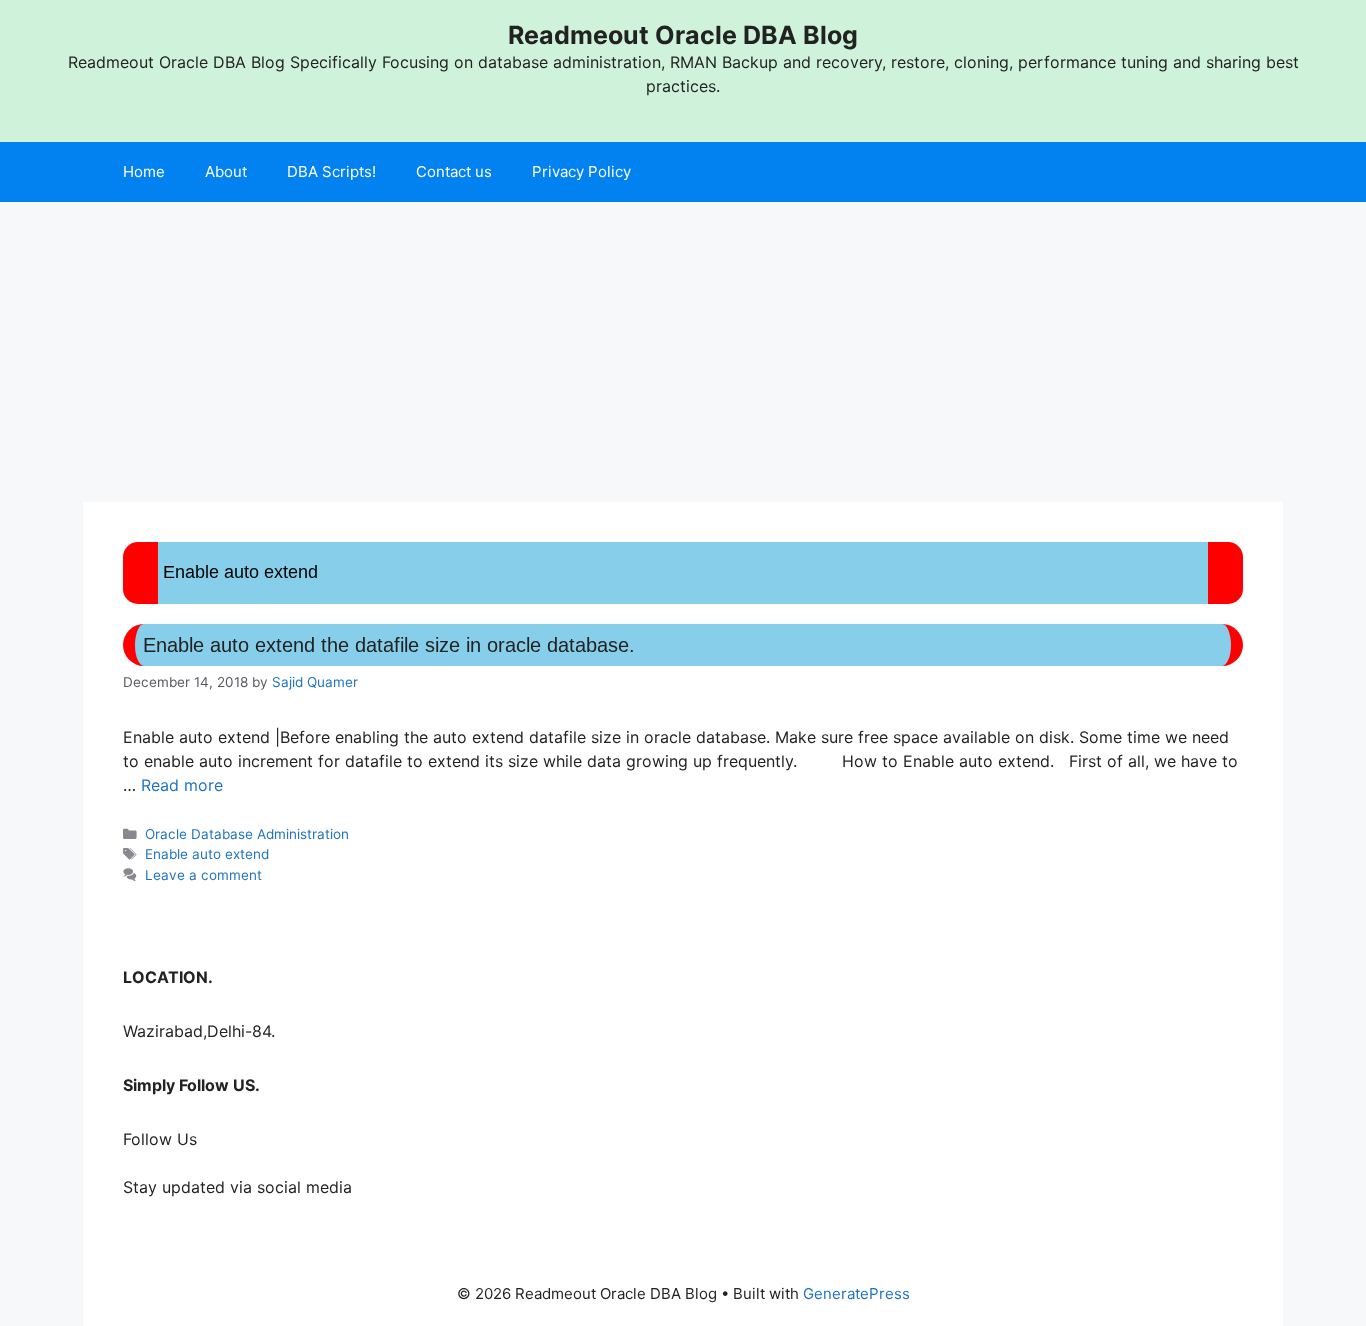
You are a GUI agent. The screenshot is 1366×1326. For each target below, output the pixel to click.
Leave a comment (203, 875)
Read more (182, 785)
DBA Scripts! (331, 171)
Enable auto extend (207, 854)
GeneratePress (856, 1293)
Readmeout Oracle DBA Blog (683, 35)
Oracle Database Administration (247, 834)
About (226, 171)
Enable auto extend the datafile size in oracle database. (389, 645)
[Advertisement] (683, 352)
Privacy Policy (581, 171)
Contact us (454, 171)
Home (144, 171)
